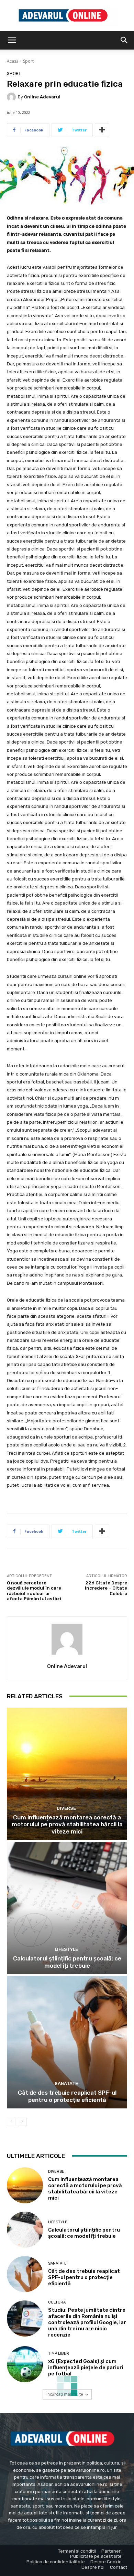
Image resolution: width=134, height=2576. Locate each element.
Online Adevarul (42, 97)
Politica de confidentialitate (56, 2562)
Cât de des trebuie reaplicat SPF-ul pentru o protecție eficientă (67, 2096)
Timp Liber (59, 2354)
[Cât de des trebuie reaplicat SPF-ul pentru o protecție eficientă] (67, 2042)
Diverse (66, 1808)
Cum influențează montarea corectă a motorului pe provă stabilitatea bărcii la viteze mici (67, 1824)
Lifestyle (66, 1949)
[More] (102, 130)
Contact (119, 2567)
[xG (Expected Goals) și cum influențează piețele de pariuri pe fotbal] (25, 2364)
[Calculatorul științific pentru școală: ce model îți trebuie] (67, 1908)
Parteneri (111, 2551)
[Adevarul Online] (67, 16)
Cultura (57, 2302)
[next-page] (22, 2121)
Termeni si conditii (77, 2551)
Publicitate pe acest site (96, 2556)
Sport (28, 61)
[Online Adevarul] (12, 97)
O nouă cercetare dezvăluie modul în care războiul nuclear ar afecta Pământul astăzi (34, 1591)
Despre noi (93, 2567)
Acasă (13, 61)
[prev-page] (11, 2121)
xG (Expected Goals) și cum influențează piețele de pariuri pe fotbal (86, 2367)
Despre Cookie (106, 2562)
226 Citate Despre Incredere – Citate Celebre (106, 1588)
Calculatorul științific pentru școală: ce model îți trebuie (67, 1962)
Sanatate (66, 2083)
